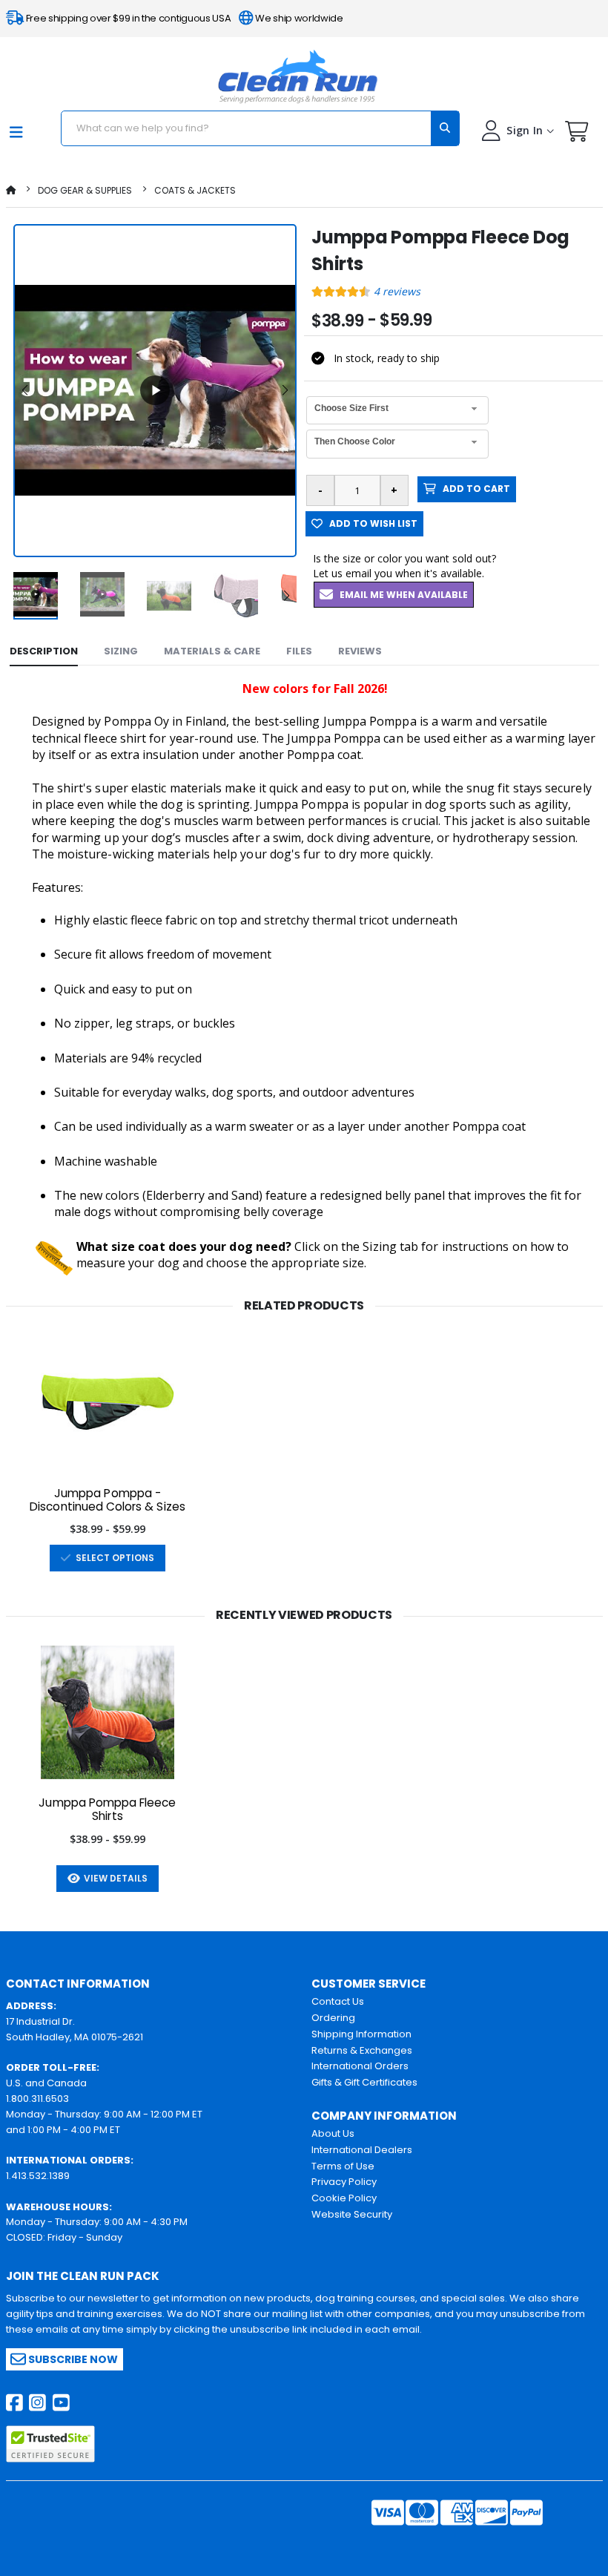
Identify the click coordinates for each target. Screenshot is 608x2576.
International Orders (360, 2066)
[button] (577, 135)
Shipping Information (361, 2034)
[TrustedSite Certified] (50, 2444)
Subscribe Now (72, 2359)
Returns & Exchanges (362, 2050)
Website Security (352, 2214)
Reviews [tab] (360, 651)
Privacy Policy (344, 2182)
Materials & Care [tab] (212, 651)
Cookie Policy (344, 2198)
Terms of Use (343, 2166)
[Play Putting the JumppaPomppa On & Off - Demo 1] (155, 390)
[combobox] (397, 411)
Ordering (333, 2018)
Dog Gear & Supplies (85, 190)
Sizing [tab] (121, 651)
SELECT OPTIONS (113, 1558)
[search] (445, 128)
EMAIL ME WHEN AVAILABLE (400, 595)
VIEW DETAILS (113, 1878)
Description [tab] (44, 651)
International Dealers (362, 2150)
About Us (333, 2133)
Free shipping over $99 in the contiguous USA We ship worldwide (184, 18)
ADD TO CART (473, 489)
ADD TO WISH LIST (370, 523)
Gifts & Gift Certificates (364, 2082)
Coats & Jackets (195, 190)
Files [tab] (299, 651)
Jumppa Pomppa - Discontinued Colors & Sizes (108, 1500)
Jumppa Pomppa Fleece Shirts (107, 1810)
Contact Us (338, 2001)
